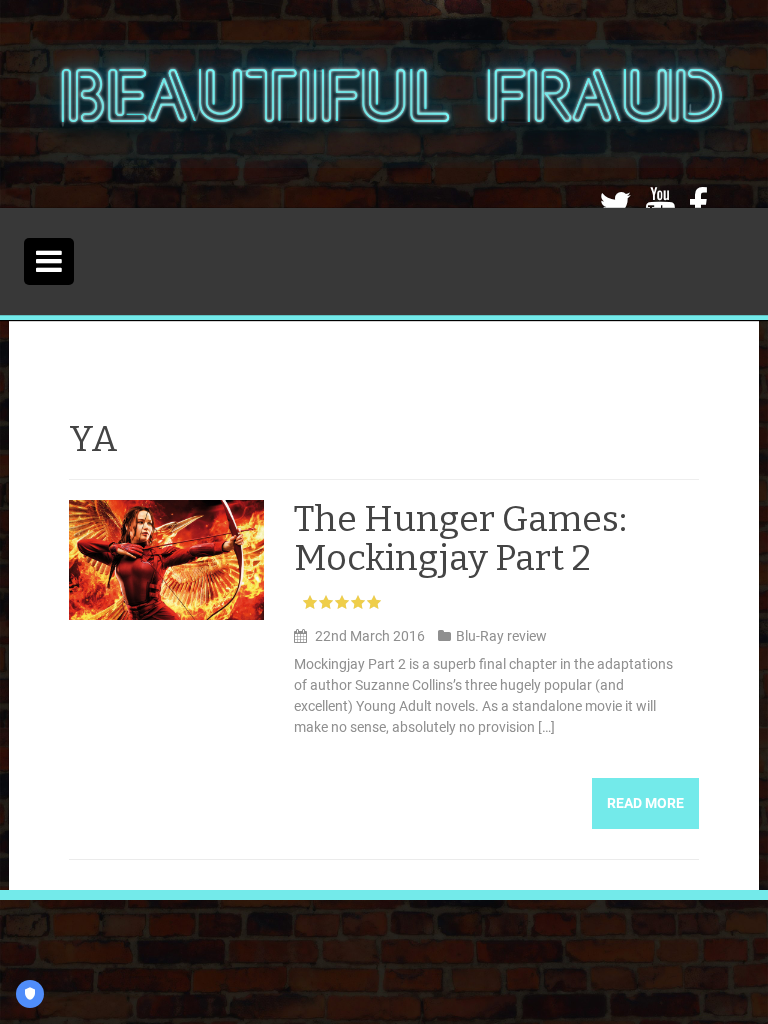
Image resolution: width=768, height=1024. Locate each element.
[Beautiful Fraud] (390, 103)
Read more (645, 803)
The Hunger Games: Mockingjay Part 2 (460, 539)
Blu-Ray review (501, 636)
